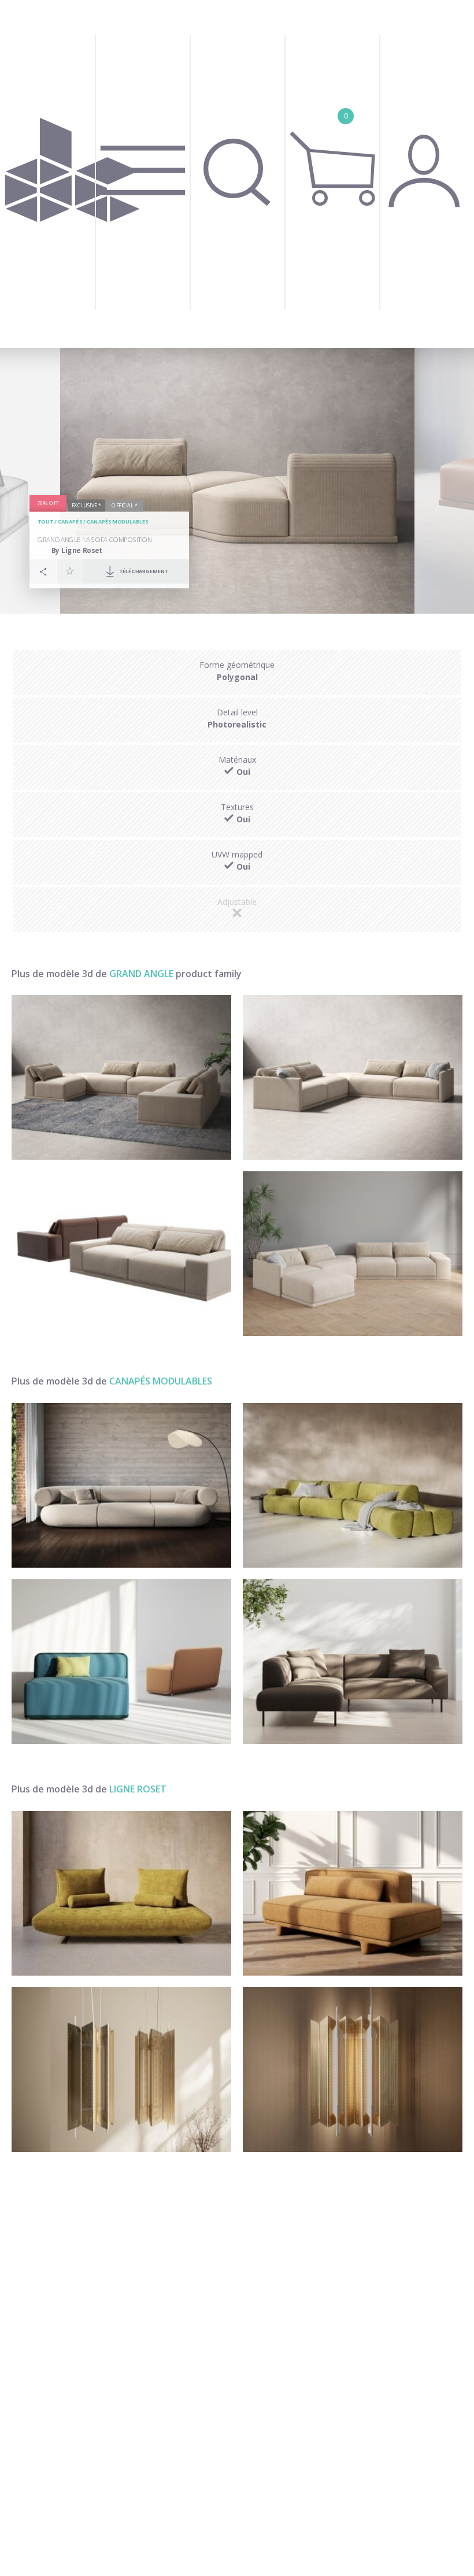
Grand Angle (141, 974)
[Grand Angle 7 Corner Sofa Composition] (353, 1077)
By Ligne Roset (77, 550)
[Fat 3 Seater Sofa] (121, 1485)
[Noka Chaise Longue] (353, 1893)
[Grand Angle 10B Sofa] (353, 1254)
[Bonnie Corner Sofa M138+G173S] (353, 1662)
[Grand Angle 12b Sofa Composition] (121, 1077)
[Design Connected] (73, 174)
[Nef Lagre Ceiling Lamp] (353, 2070)
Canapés (70, 522)
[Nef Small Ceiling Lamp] (121, 2070)
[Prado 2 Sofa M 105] (121, 1893)
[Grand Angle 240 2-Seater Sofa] (121, 1254)
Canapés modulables (118, 522)
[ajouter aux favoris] (70, 571)
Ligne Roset (138, 1789)
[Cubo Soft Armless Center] (121, 1662)
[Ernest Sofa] (353, 1485)
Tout (45, 522)
